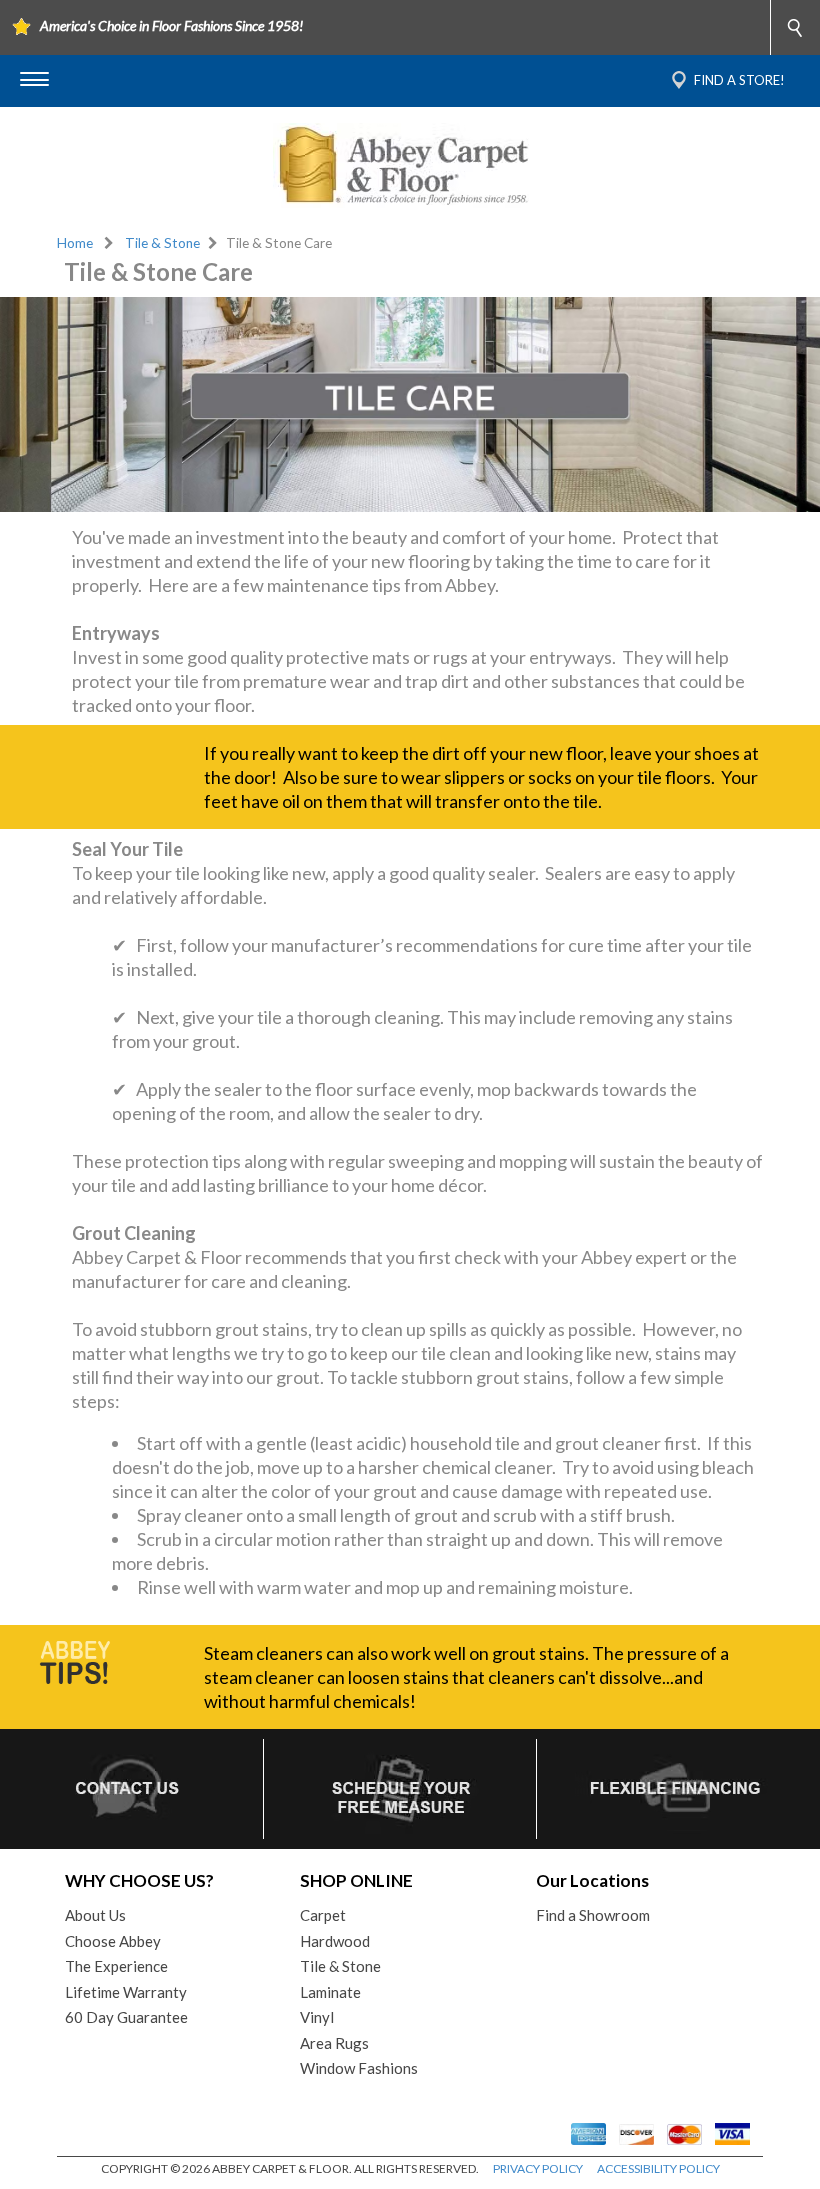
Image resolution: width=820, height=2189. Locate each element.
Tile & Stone (162, 243)
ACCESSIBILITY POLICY (658, 2168)
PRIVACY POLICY (538, 2168)
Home (75, 243)
